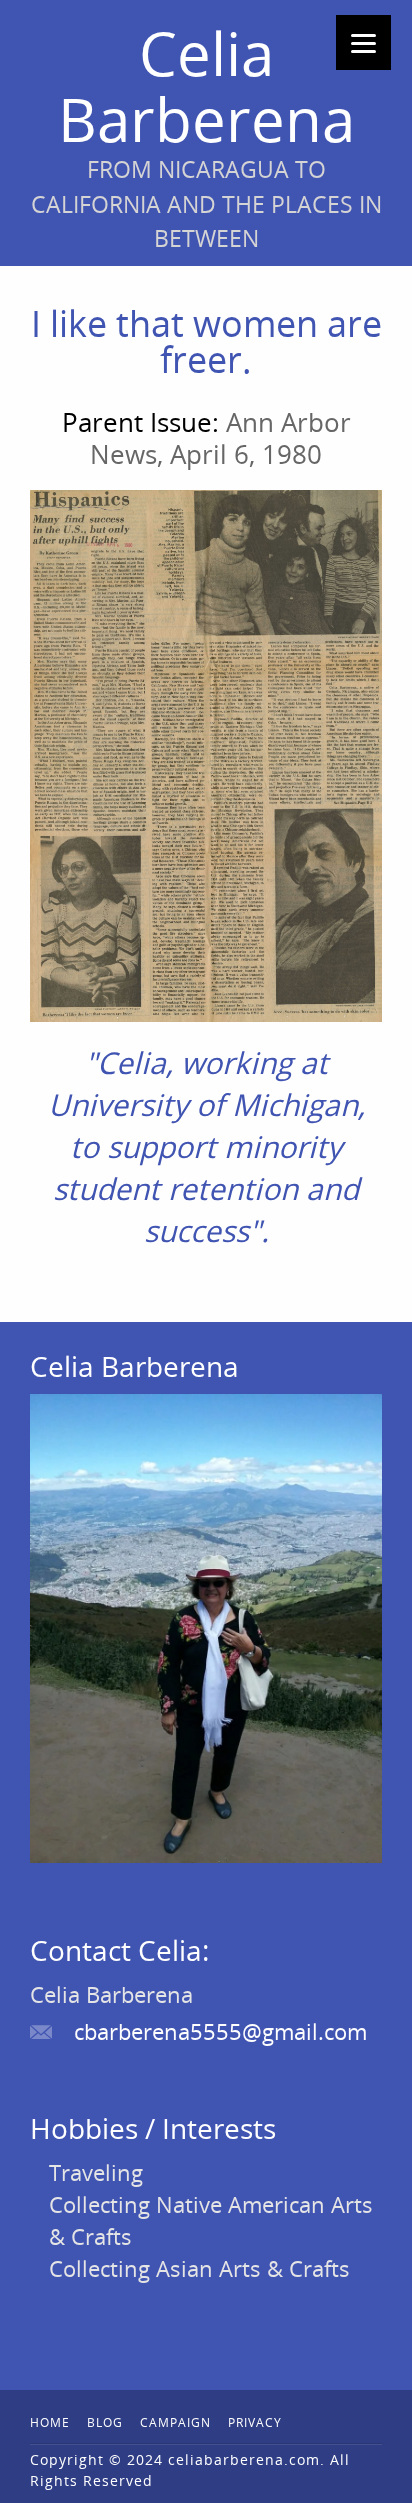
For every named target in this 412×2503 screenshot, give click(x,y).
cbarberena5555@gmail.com (220, 2031)
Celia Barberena (206, 86)
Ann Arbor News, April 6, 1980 (220, 438)
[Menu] (363, 42)
